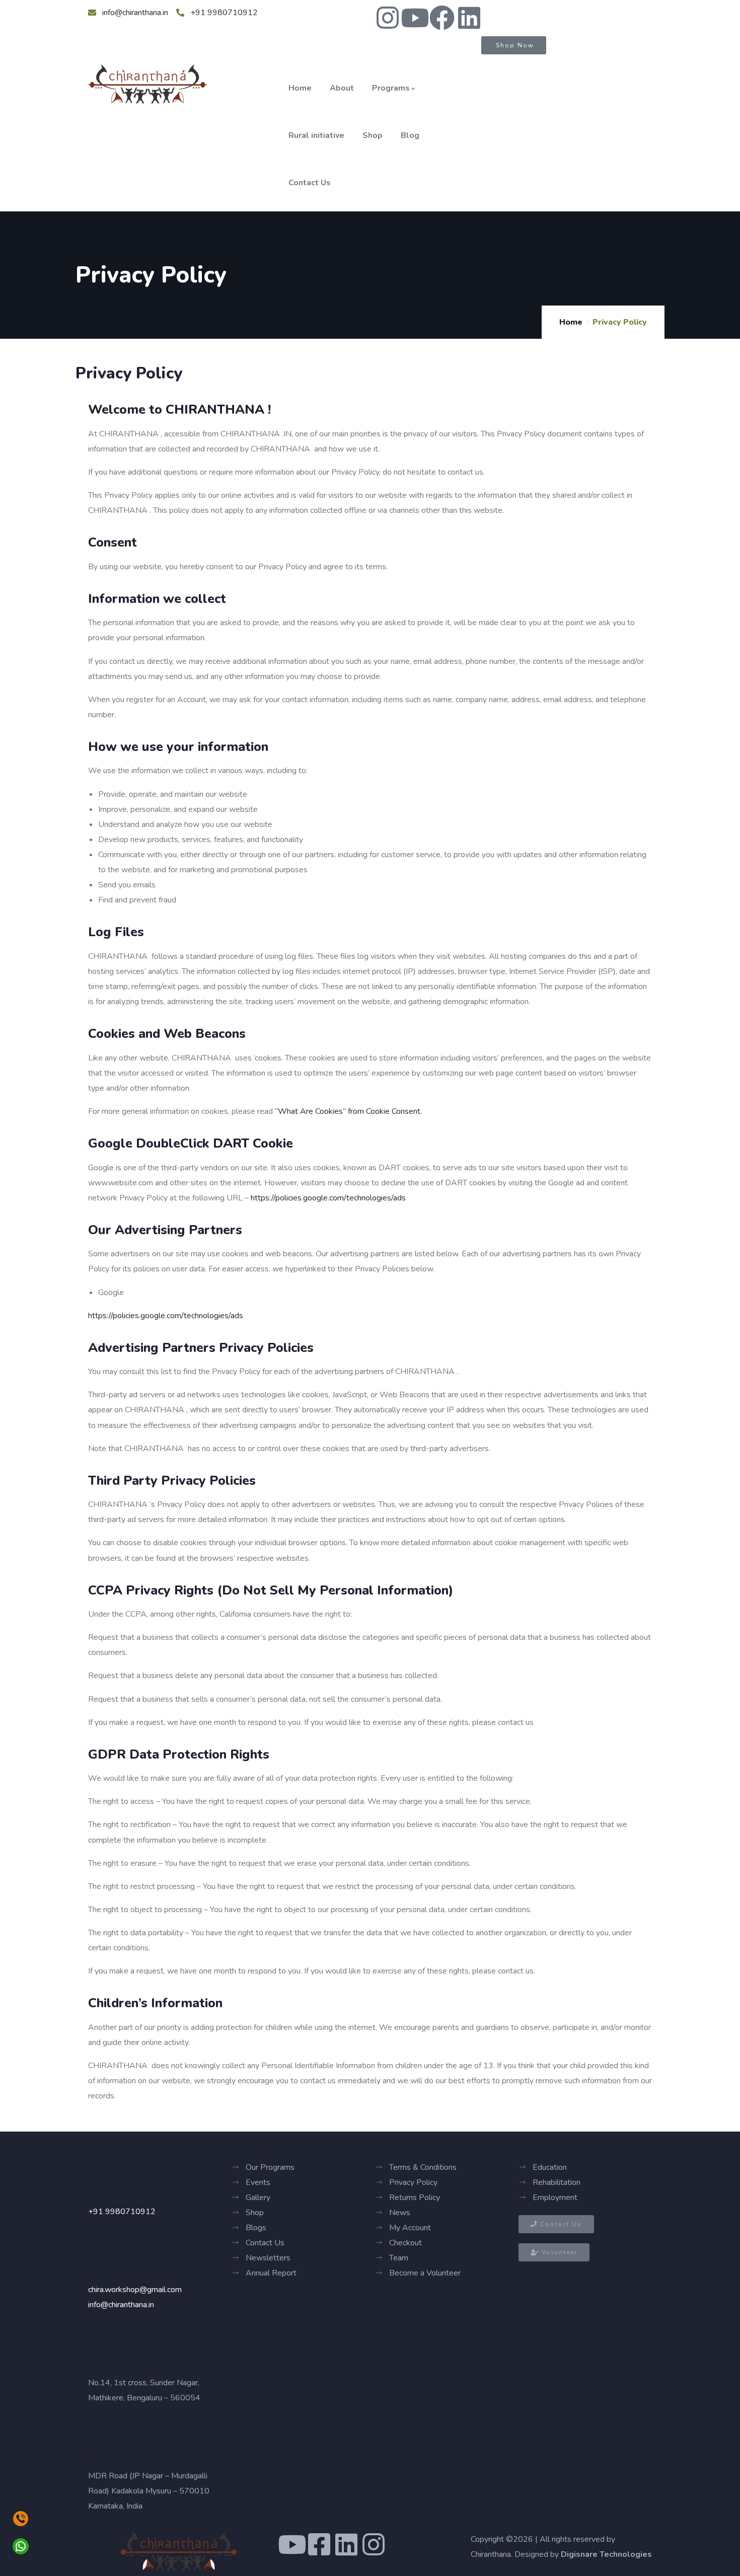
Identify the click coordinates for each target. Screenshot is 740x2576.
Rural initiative (316, 135)
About (342, 88)
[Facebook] (442, 18)
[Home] (147, 84)
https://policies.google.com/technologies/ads (328, 1198)
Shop (373, 135)
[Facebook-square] (319, 2544)
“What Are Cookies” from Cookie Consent (348, 1111)
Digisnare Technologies (606, 2554)
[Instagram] (388, 18)
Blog (410, 135)
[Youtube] (415, 18)
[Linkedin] (469, 18)
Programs (391, 88)
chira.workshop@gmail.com (135, 2290)
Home (300, 88)
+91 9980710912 (122, 2212)
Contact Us (310, 183)
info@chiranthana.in (121, 2305)
